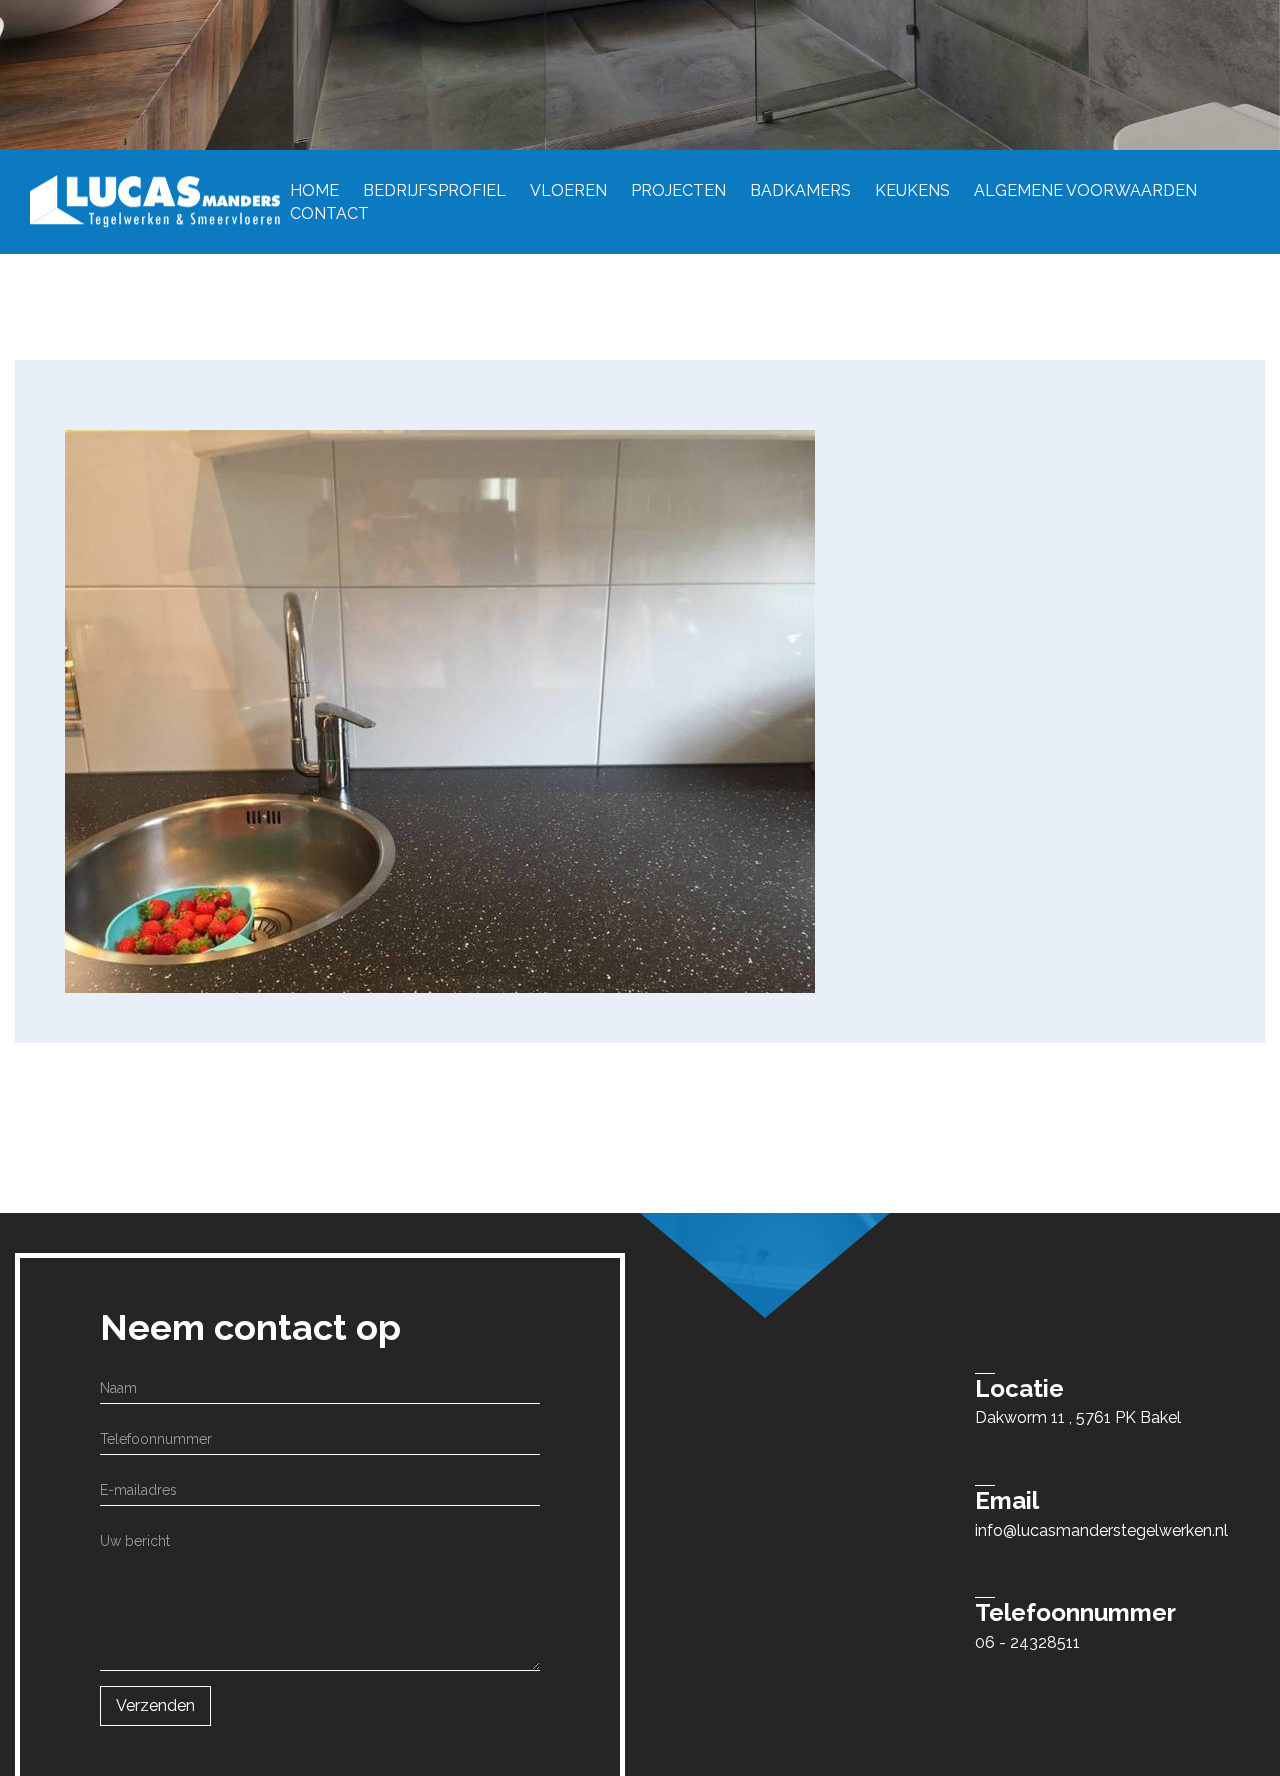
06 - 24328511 (1027, 1642)
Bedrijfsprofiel (434, 189)
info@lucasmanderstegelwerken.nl (1101, 1530)
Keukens (912, 189)
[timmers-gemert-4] (440, 710)
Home (314, 189)
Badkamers (800, 189)
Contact (329, 212)
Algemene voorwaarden (1085, 189)
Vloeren (568, 189)
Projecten (678, 189)
